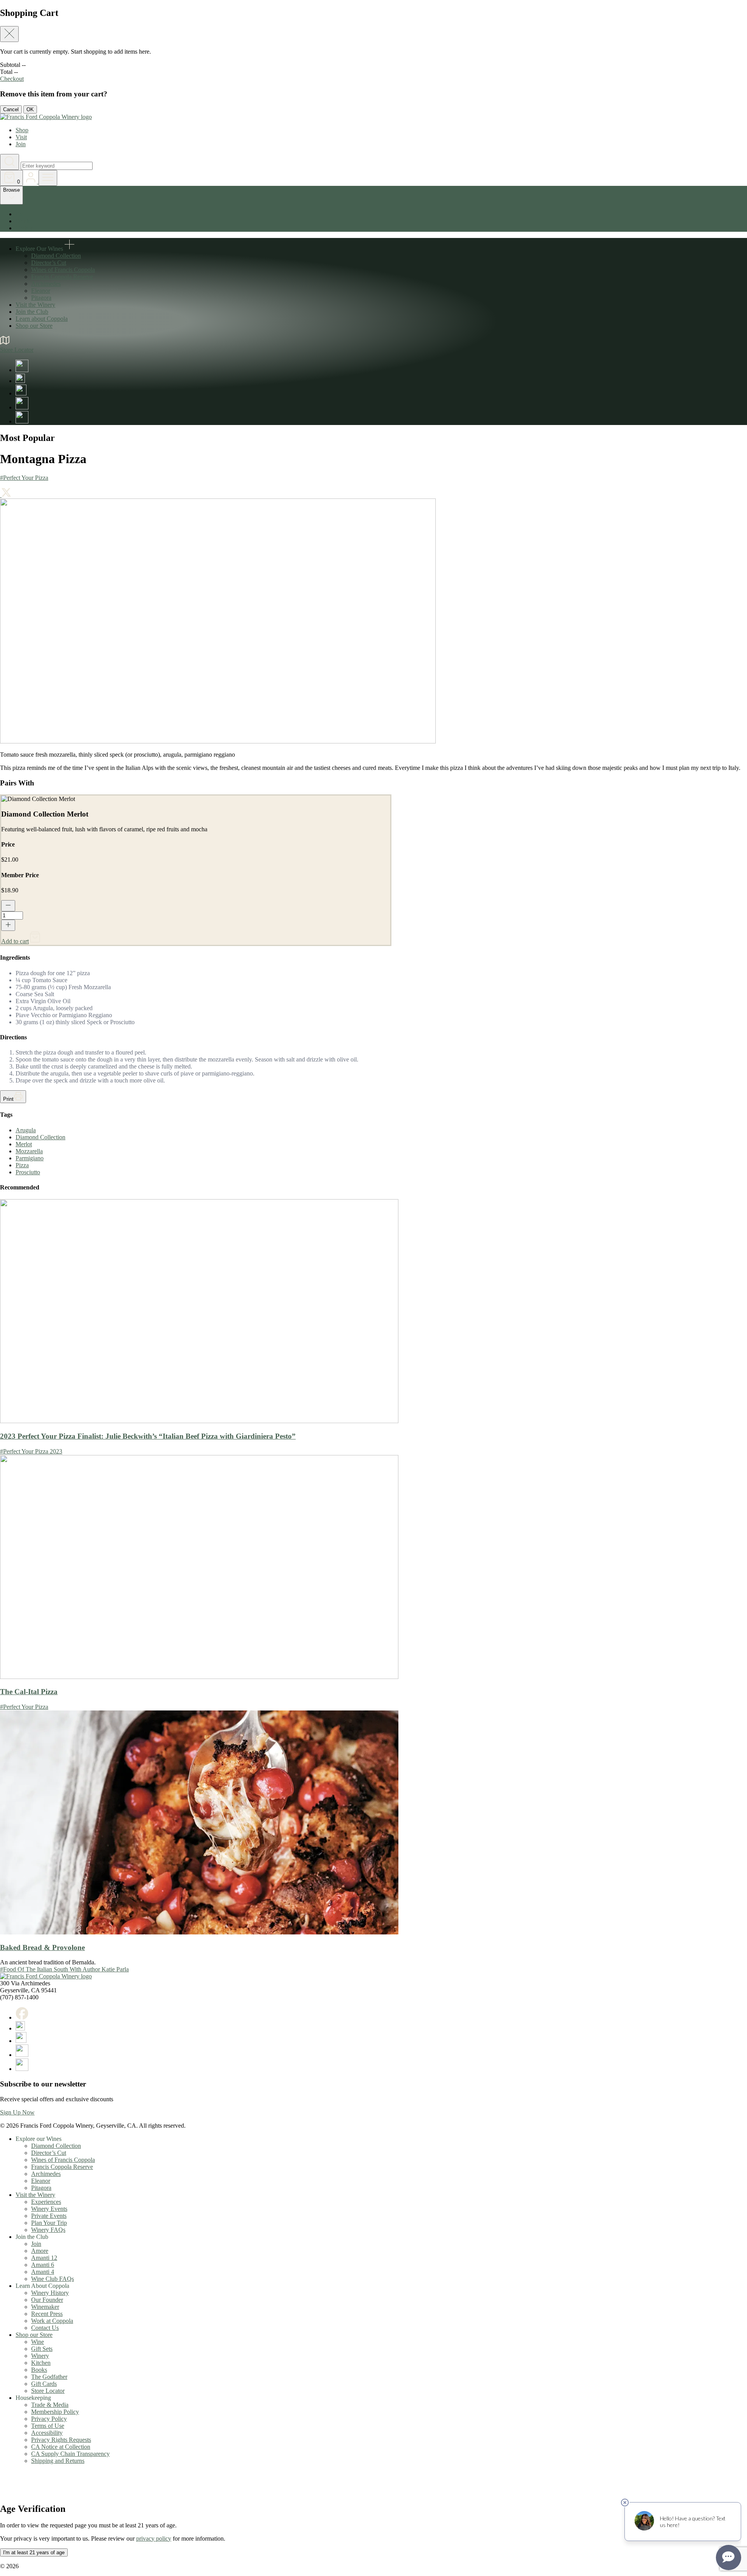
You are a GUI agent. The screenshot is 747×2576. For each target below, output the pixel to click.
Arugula (26, 1130)
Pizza (22, 1165)
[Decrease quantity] (8, 906)
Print (8, 1099)
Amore (40, 2251)
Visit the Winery (35, 305)
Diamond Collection (56, 256)
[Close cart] (9, 34)
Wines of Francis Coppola (63, 270)
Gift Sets (42, 2349)
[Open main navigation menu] (48, 178)
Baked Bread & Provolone (42, 1947)
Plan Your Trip (49, 2223)
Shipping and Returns (58, 2461)
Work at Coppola (52, 2321)
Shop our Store (34, 326)
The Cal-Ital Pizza (29, 1692)
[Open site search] (10, 162)
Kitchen (41, 2363)
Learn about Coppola (42, 319)
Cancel (11, 109)
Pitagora (41, 298)
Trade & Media (50, 2405)
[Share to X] (6, 495)
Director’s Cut (49, 263)
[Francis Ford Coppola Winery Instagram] (21, 393)
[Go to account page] (32, 181)
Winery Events (49, 2209)
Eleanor (41, 291)
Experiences (46, 2202)
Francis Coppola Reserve (62, 277)
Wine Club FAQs (53, 2279)
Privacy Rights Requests (61, 2440)
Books (39, 2370)
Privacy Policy (49, 2419)
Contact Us (45, 2328)
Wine (38, 2342)
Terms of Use (48, 2426)
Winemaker (45, 2307)
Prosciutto (28, 1172)
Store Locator (48, 2391)
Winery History (50, 2293)
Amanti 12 (44, 2258)
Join (21, 144)
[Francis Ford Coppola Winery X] (20, 381)
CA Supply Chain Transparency (70, 2454)
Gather (24, 228)
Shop (22, 130)
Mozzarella (29, 1151)
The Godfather (49, 2377)
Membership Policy (55, 2412)
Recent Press (47, 2314)
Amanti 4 (43, 2272)
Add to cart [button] (15, 941)
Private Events (49, 2216)
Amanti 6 (43, 2265)
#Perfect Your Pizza (24, 478)
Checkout (12, 79)
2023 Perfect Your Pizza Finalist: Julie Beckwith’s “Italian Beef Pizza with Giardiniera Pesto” (148, 1436)
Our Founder (47, 2300)
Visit (21, 137)
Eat (20, 214)
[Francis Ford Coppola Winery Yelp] (22, 421)
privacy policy (154, 2538)
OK (30, 109)
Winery (40, 2356)
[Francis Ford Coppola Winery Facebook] (22, 370)
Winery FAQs (48, 2230)
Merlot (24, 1144)
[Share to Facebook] (1, 495)
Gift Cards (44, 2384)
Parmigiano (30, 1158)
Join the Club (32, 312)
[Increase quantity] (8, 925)
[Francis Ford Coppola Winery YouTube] (22, 407)
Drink (23, 221)
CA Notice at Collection (61, 2447)
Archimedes (46, 284)
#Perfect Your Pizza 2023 (31, 1451)
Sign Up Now (17, 2112)
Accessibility (47, 2433)
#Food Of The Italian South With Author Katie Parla (64, 1969)
